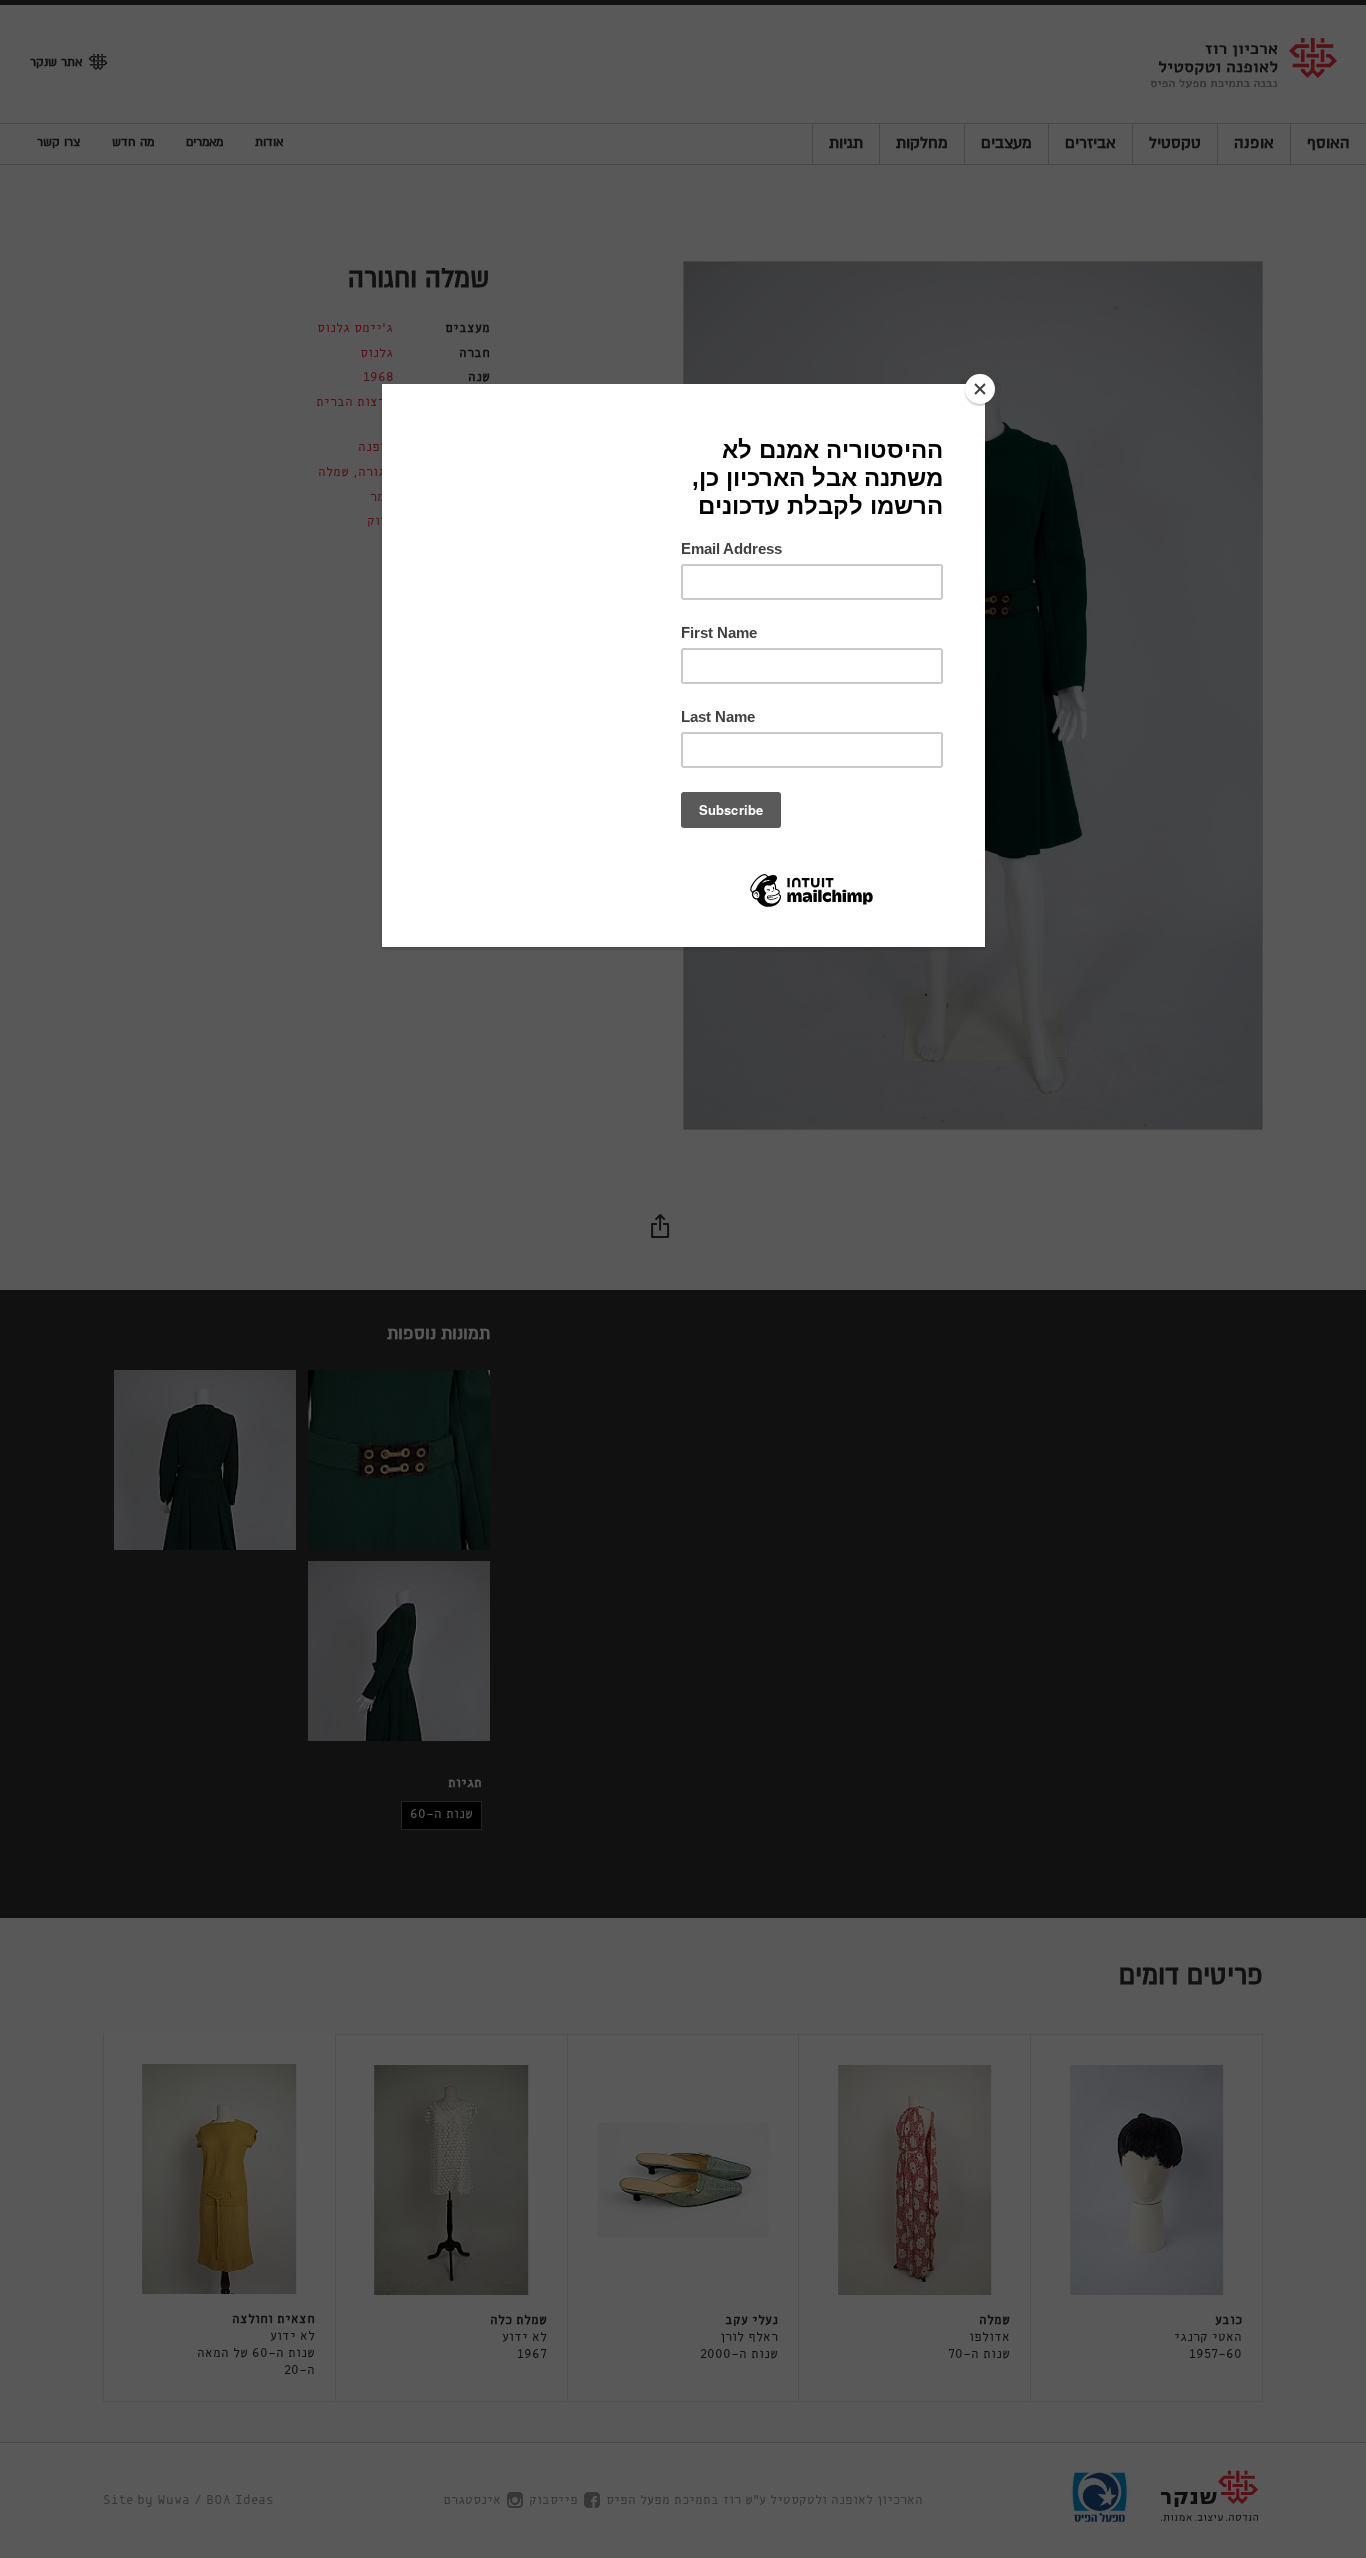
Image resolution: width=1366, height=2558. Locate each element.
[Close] (980, 389)
